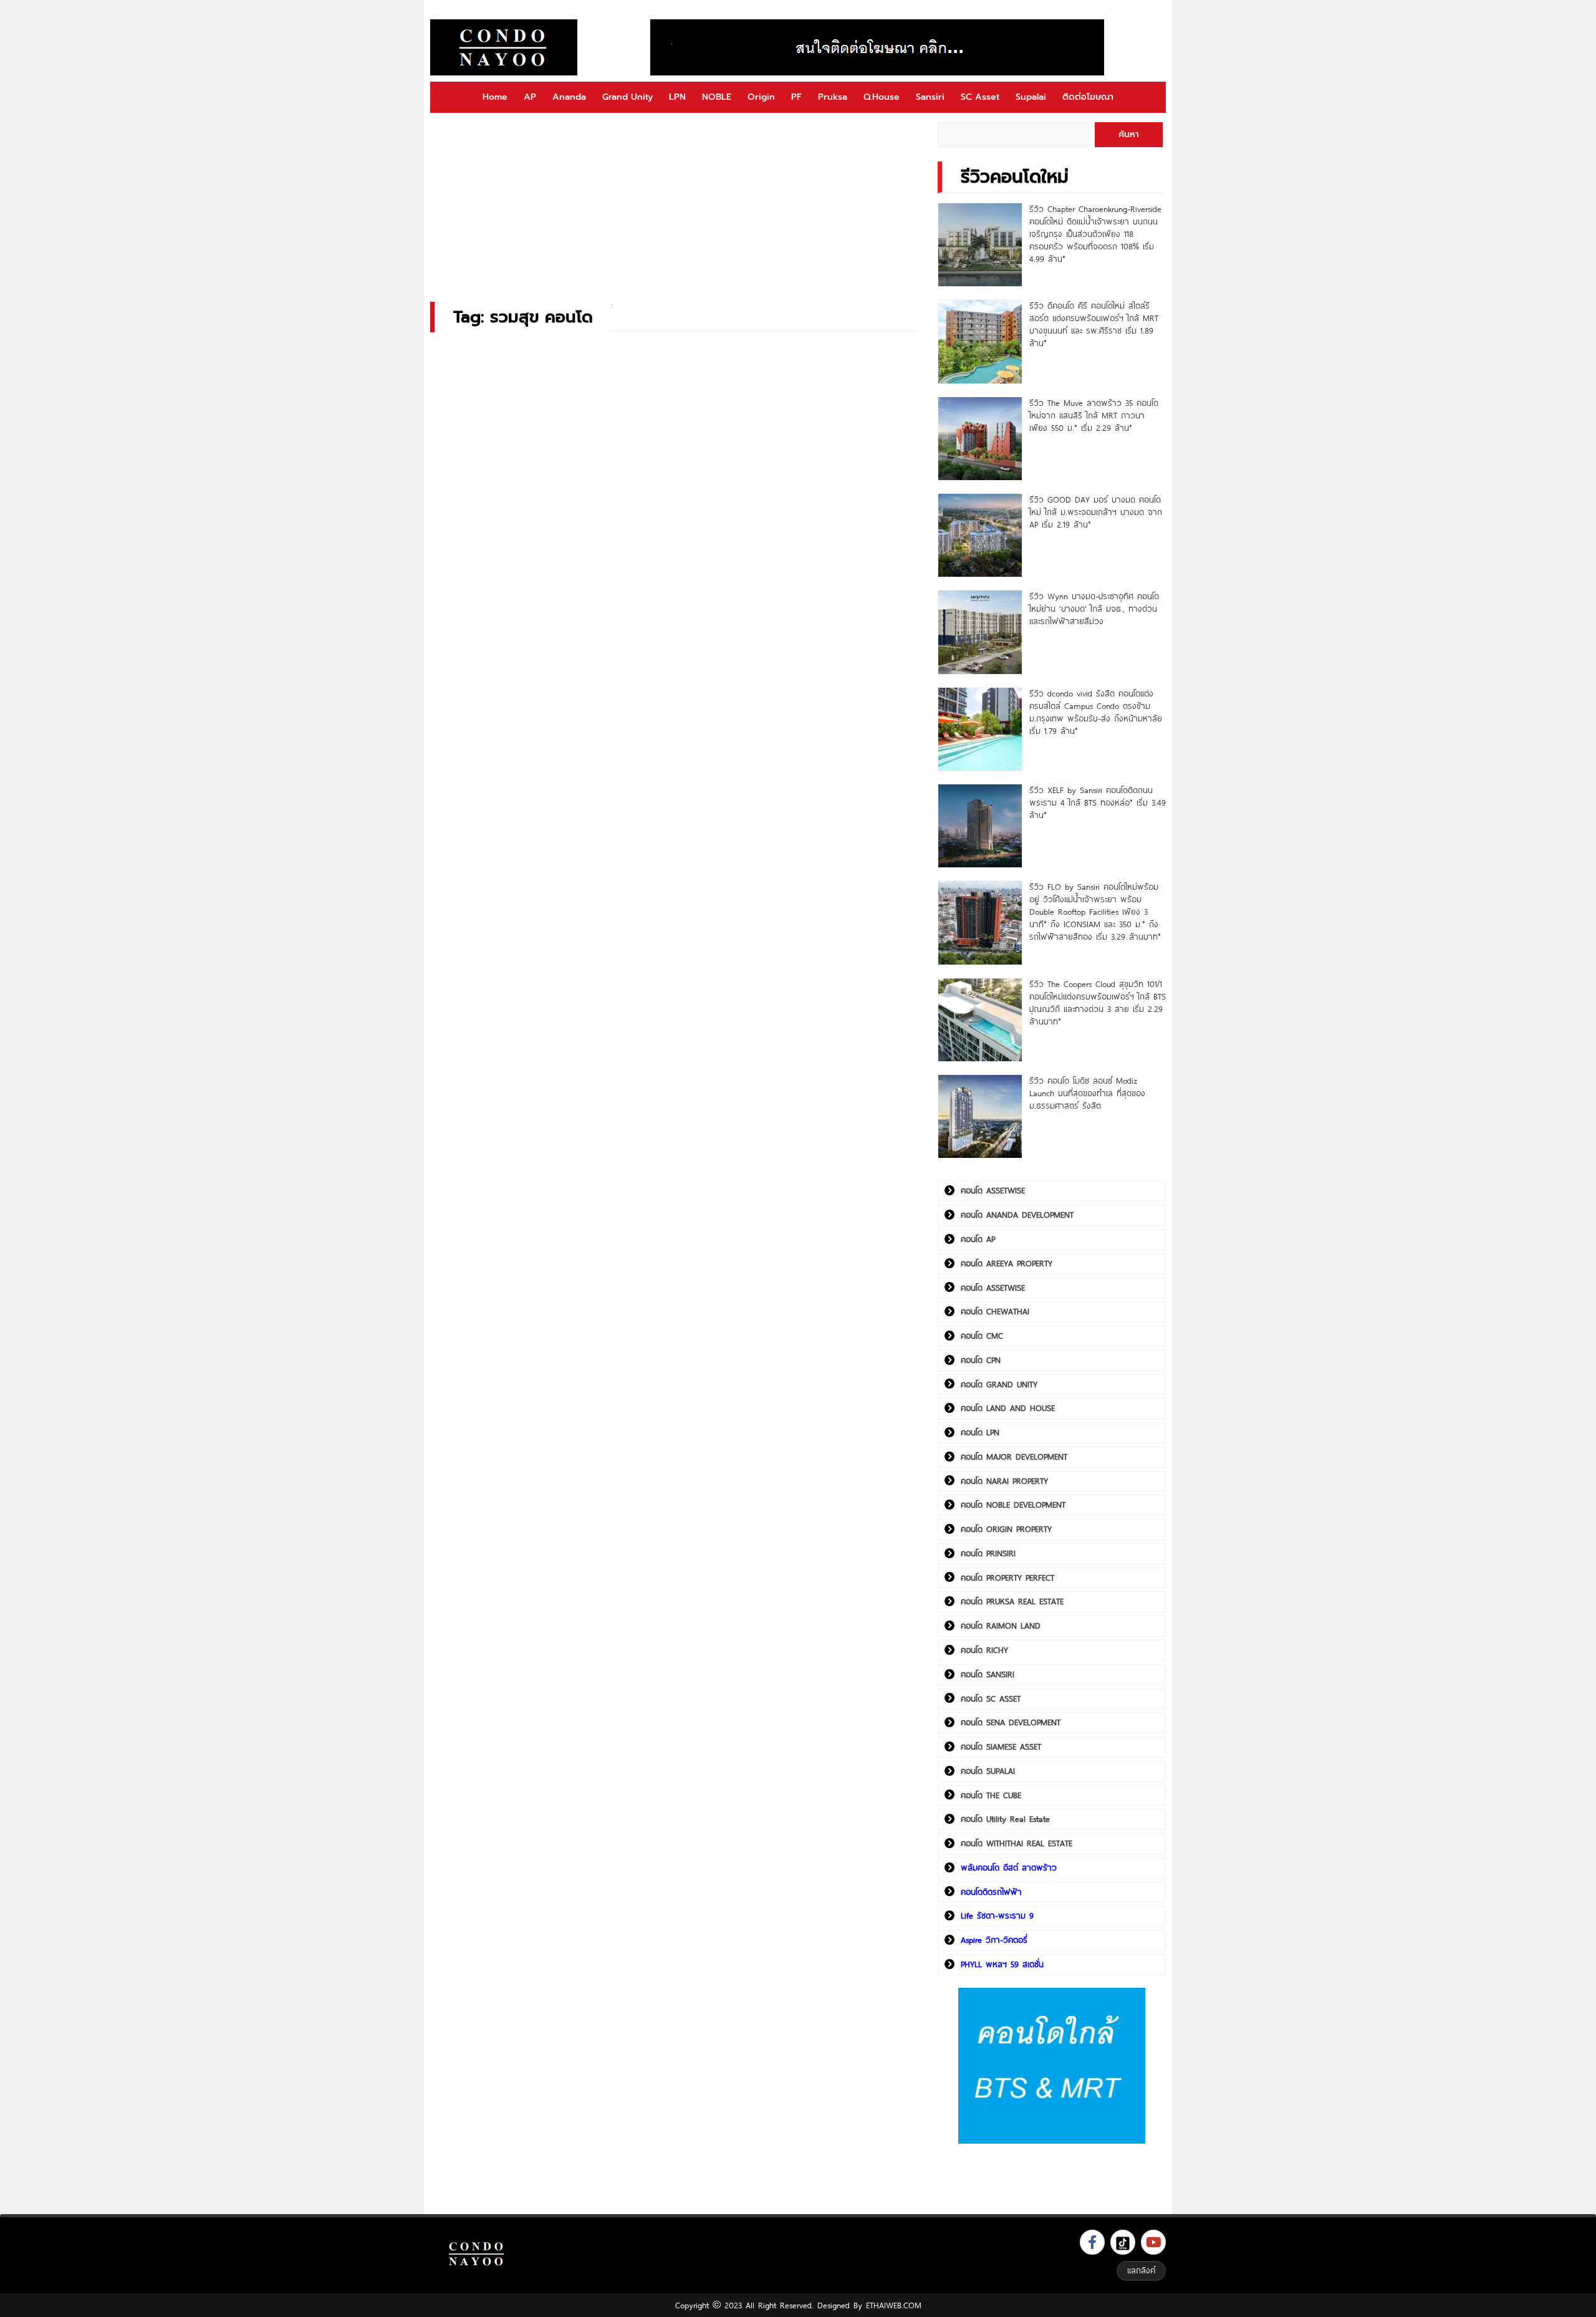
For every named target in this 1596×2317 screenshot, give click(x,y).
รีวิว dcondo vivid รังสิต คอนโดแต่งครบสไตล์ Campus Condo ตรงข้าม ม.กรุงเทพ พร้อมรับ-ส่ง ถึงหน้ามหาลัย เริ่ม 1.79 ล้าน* (1096, 712)
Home (495, 97)
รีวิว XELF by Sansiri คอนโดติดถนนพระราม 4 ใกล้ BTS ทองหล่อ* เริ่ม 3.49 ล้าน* (1098, 802)
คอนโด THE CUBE (991, 1795)
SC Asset (980, 97)
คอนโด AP (978, 1239)
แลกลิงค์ (1141, 2270)
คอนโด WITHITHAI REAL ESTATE (1017, 1843)
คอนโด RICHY (984, 1650)
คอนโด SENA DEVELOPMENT (1011, 1722)
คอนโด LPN (980, 1432)
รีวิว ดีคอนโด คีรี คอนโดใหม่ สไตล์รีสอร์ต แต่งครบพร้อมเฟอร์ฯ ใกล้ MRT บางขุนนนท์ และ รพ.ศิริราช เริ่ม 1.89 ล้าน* (1094, 324)
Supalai (1031, 97)
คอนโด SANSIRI (988, 1674)
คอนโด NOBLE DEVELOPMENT (1013, 1505)
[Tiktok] (1123, 2242)
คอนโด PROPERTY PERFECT (1007, 1578)
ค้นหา (1129, 134)
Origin (761, 97)
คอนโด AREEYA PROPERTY (1007, 1263)
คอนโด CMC (982, 1336)
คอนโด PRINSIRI (988, 1553)
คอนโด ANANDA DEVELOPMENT (1017, 1215)
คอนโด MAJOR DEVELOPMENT (1014, 1457)
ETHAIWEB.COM (894, 2305)
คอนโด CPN (981, 1360)
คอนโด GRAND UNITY (999, 1384)
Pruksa (833, 97)
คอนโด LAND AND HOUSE (1008, 1408)
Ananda (569, 97)
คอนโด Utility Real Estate (1005, 1819)
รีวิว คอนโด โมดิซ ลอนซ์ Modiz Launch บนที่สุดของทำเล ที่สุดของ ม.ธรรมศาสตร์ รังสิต (1087, 1093)
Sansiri (930, 97)
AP (530, 97)
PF (796, 97)
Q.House (882, 97)
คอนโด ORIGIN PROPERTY (1006, 1529)
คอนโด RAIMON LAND (1001, 1626)
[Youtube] (1153, 2242)
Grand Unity (627, 97)
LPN (677, 97)
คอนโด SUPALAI (988, 1771)
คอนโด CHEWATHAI (995, 1311)
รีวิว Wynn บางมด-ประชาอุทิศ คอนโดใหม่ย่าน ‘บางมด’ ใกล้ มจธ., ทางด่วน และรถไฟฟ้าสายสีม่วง (1094, 609)
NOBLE (717, 97)
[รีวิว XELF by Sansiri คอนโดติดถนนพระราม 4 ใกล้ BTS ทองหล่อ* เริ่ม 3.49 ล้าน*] (980, 826)
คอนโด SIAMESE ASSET (1001, 1746)
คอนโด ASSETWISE (993, 1190)
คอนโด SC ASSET (991, 1698)
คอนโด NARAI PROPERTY (1004, 1481)
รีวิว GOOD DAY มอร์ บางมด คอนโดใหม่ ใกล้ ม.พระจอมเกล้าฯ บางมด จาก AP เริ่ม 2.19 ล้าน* (1096, 512)
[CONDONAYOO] (504, 47)
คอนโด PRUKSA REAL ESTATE (1012, 1601)
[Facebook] (1092, 2242)
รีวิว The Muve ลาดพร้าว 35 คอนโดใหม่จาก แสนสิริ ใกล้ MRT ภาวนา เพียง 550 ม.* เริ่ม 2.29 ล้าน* (1094, 415)
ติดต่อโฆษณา (1088, 97)
